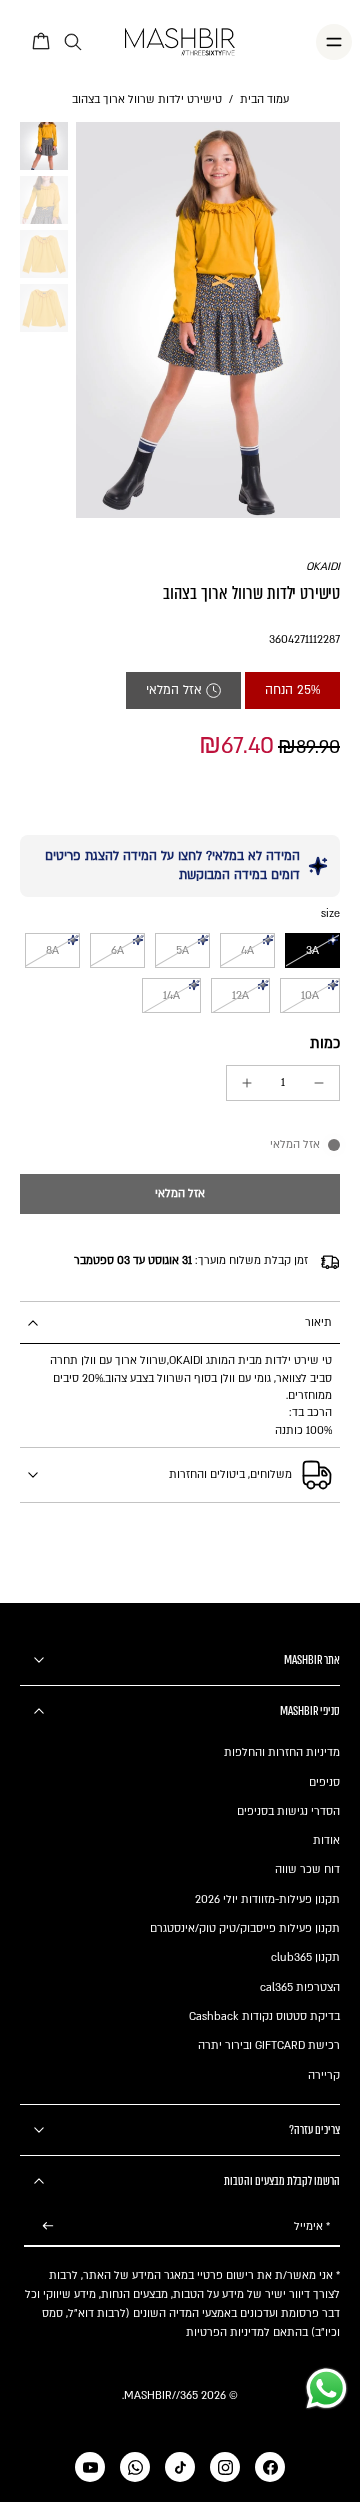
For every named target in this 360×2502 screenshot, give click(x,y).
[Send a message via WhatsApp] (326, 2388)
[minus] (319, 1083)
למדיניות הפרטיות (228, 2332)
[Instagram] (225, 2467)
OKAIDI (323, 566)
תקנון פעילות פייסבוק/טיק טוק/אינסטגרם (245, 1928)
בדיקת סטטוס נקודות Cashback (264, 2016)
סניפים (324, 1782)
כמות (325, 1043)
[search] (73, 42)
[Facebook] (270, 2467)
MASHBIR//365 (161, 2395)
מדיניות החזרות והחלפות (282, 1752)
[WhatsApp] (135, 2467)
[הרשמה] (48, 2226)
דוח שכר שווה (307, 1869)
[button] (180, 1194)
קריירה (324, 2075)
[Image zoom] (208, 320)
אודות (326, 1840)
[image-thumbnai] (44, 146)
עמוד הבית (264, 99)
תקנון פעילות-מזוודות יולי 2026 (267, 1899)
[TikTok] (180, 2467)
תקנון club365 (305, 1957)
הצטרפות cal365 (300, 1987)
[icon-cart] (42, 42)
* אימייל (312, 2226)
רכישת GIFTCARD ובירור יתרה (269, 2045)
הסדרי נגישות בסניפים (288, 1811)
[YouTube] (90, 2467)
